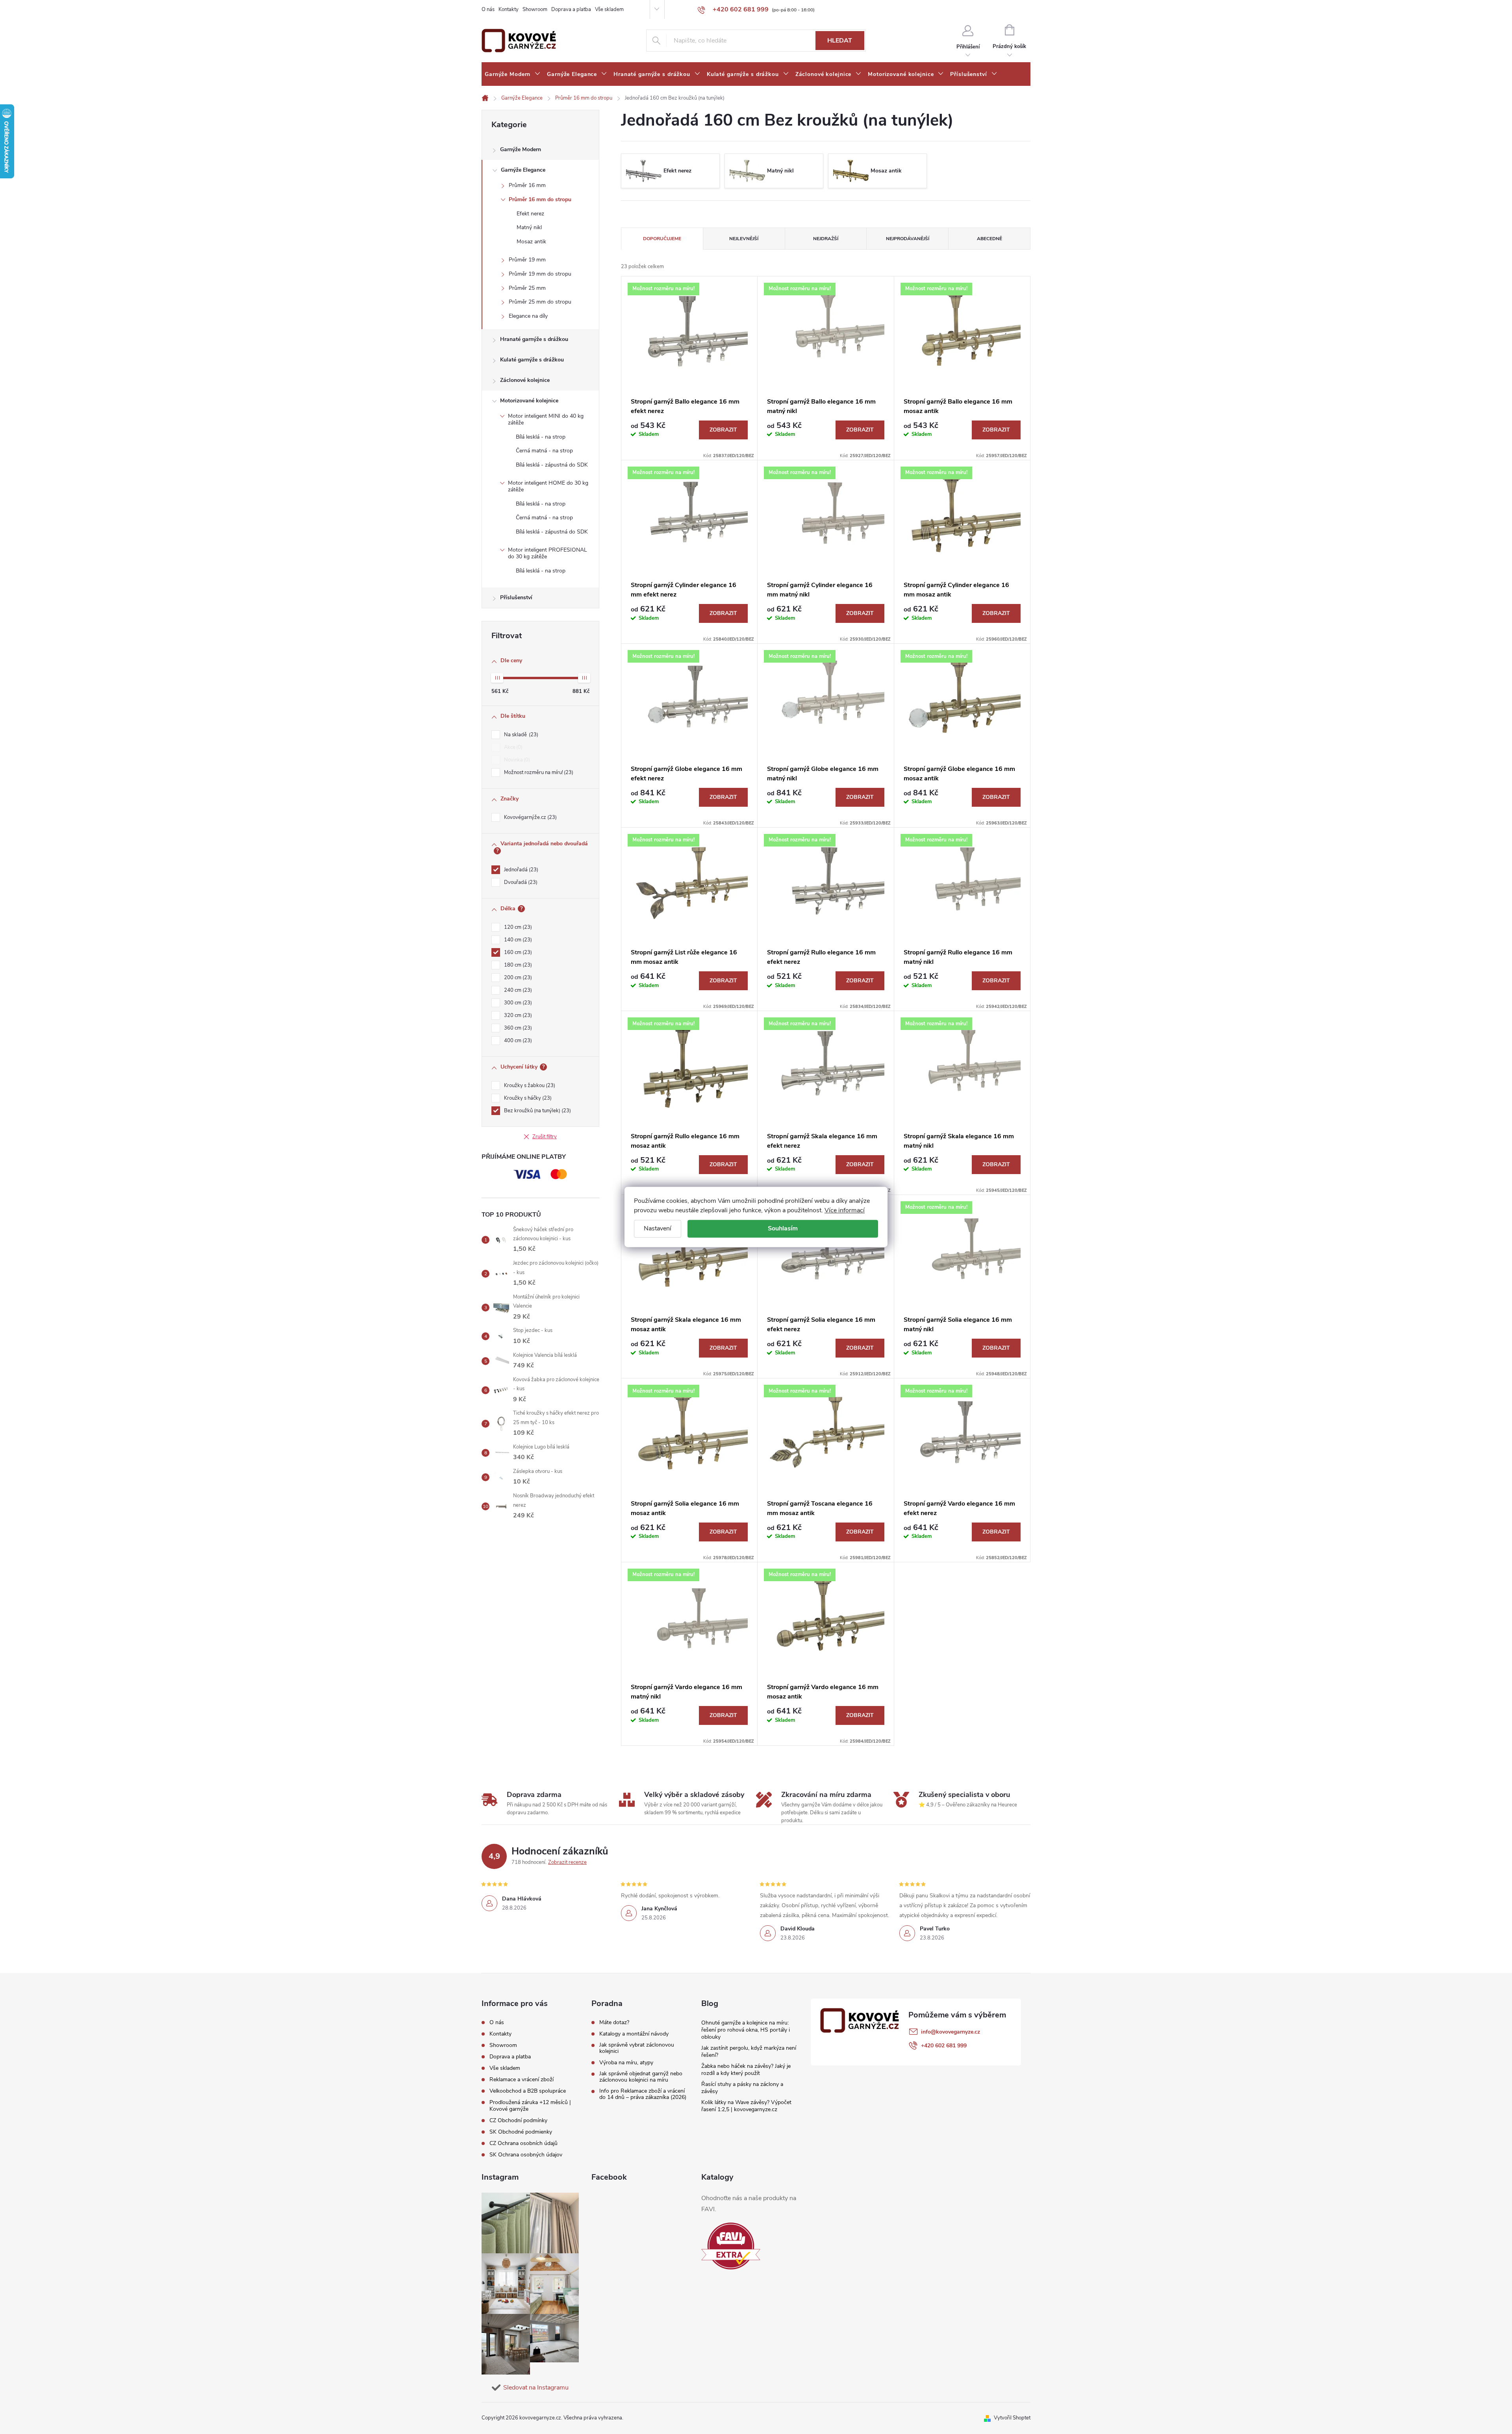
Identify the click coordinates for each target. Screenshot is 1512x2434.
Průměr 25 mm (527, 288)
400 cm (517, 1041)
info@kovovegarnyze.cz (951, 2032)
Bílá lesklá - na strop (541, 437)
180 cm (517, 965)
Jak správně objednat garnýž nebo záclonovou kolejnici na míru (641, 2077)
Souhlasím (783, 1228)
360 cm (517, 1028)
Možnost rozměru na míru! (538, 772)
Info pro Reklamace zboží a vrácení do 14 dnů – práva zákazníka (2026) (643, 2094)
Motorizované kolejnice (529, 401)
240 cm (517, 990)
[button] (1490, 2407)
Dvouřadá (520, 882)
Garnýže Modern (521, 149)
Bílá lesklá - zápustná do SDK (552, 465)
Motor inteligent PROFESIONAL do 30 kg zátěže (548, 553)
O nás (488, 9)
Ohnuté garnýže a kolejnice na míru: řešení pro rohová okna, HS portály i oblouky (746, 2030)
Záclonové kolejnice (525, 380)
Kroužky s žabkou (529, 1085)
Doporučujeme (662, 239)
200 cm (517, 978)
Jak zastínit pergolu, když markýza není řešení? (749, 2051)
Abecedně (989, 239)
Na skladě (520, 735)
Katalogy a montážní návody (634, 2034)
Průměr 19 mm (527, 260)
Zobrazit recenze (567, 1862)
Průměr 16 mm (527, 185)
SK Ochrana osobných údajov (526, 2155)
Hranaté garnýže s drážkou (534, 339)
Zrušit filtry (545, 1137)
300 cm (517, 1003)
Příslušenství (516, 597)
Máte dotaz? (614, 2023)
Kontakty (509, 9)
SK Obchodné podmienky (521, 2132)
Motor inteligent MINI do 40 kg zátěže (546, 419)
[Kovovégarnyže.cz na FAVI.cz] (731, 2246)
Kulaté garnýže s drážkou (532, 360)
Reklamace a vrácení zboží (522, 2079)
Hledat (840, 41)
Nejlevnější (744, 239)
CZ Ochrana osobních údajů (523, 2143)
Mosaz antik (531, 242)
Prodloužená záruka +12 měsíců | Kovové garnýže (530, 2106)
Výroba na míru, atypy (626, 2063)
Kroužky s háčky (527, 1098)
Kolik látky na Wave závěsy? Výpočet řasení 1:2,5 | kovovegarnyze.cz (746, 2106)
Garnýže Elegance (523, 170)
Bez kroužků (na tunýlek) (537, 1111)
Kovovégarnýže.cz (530, 817)
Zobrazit (723, 430)
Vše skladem (609, 9)
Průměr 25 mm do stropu (540, 302)
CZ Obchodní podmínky (518, 2120)
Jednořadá (520, 870)
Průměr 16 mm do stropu (540, 199)
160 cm (517, 952)
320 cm (517, 1015)
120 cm (517, 927)
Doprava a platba (571, 9)
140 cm (517, 940)
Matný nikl (529, 227)
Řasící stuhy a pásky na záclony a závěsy (742, 2088)
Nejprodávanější (908, 239)
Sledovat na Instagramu (536, 2388)
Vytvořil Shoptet (1012, 2418)
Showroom (535, 9)
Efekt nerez (530, 214)
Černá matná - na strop (544, 451)
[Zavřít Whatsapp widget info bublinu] (1398, 2396)
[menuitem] (513, 74)
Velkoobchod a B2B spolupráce (528, 2091)
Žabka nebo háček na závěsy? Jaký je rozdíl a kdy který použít (746, 2070)
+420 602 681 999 (944, 2046)
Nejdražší (826, 239)
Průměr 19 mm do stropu (540, 274)
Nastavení (658, 1228)
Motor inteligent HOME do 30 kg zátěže (548, 486)
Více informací (845, 1210)
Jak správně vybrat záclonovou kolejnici (637, 2048)
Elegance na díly (528, 316)
